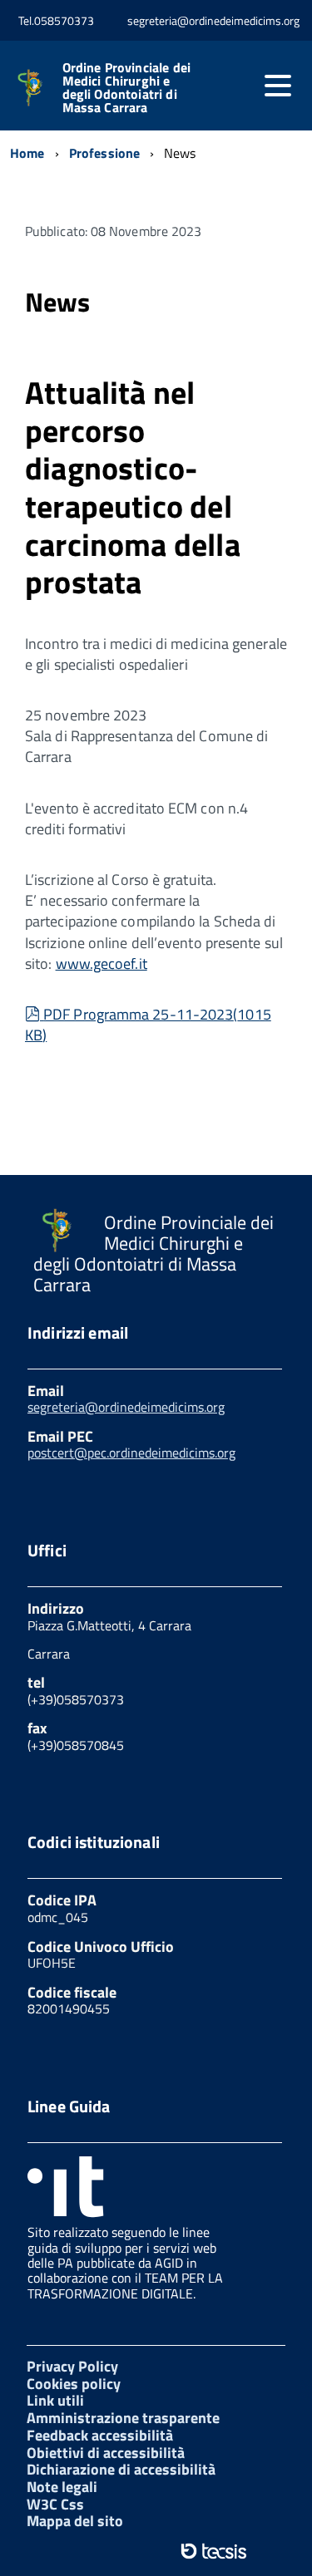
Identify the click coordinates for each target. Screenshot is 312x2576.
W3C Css (55, 2504)
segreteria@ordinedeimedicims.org (126, 1407)
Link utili (55, 2400)
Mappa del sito (75, 2521)
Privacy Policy (72, 2366)
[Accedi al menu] (278, 86)
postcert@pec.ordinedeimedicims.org (131, 1453)
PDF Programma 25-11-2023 (148, 1025)
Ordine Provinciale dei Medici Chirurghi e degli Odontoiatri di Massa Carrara (127, 87)
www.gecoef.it (102, 964)
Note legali (62, 2487)
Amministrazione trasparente (123, 2418)
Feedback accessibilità (100, 2435)
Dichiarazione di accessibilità (121, 2469)
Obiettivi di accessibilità (106, 2453)
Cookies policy (74, 2384)
